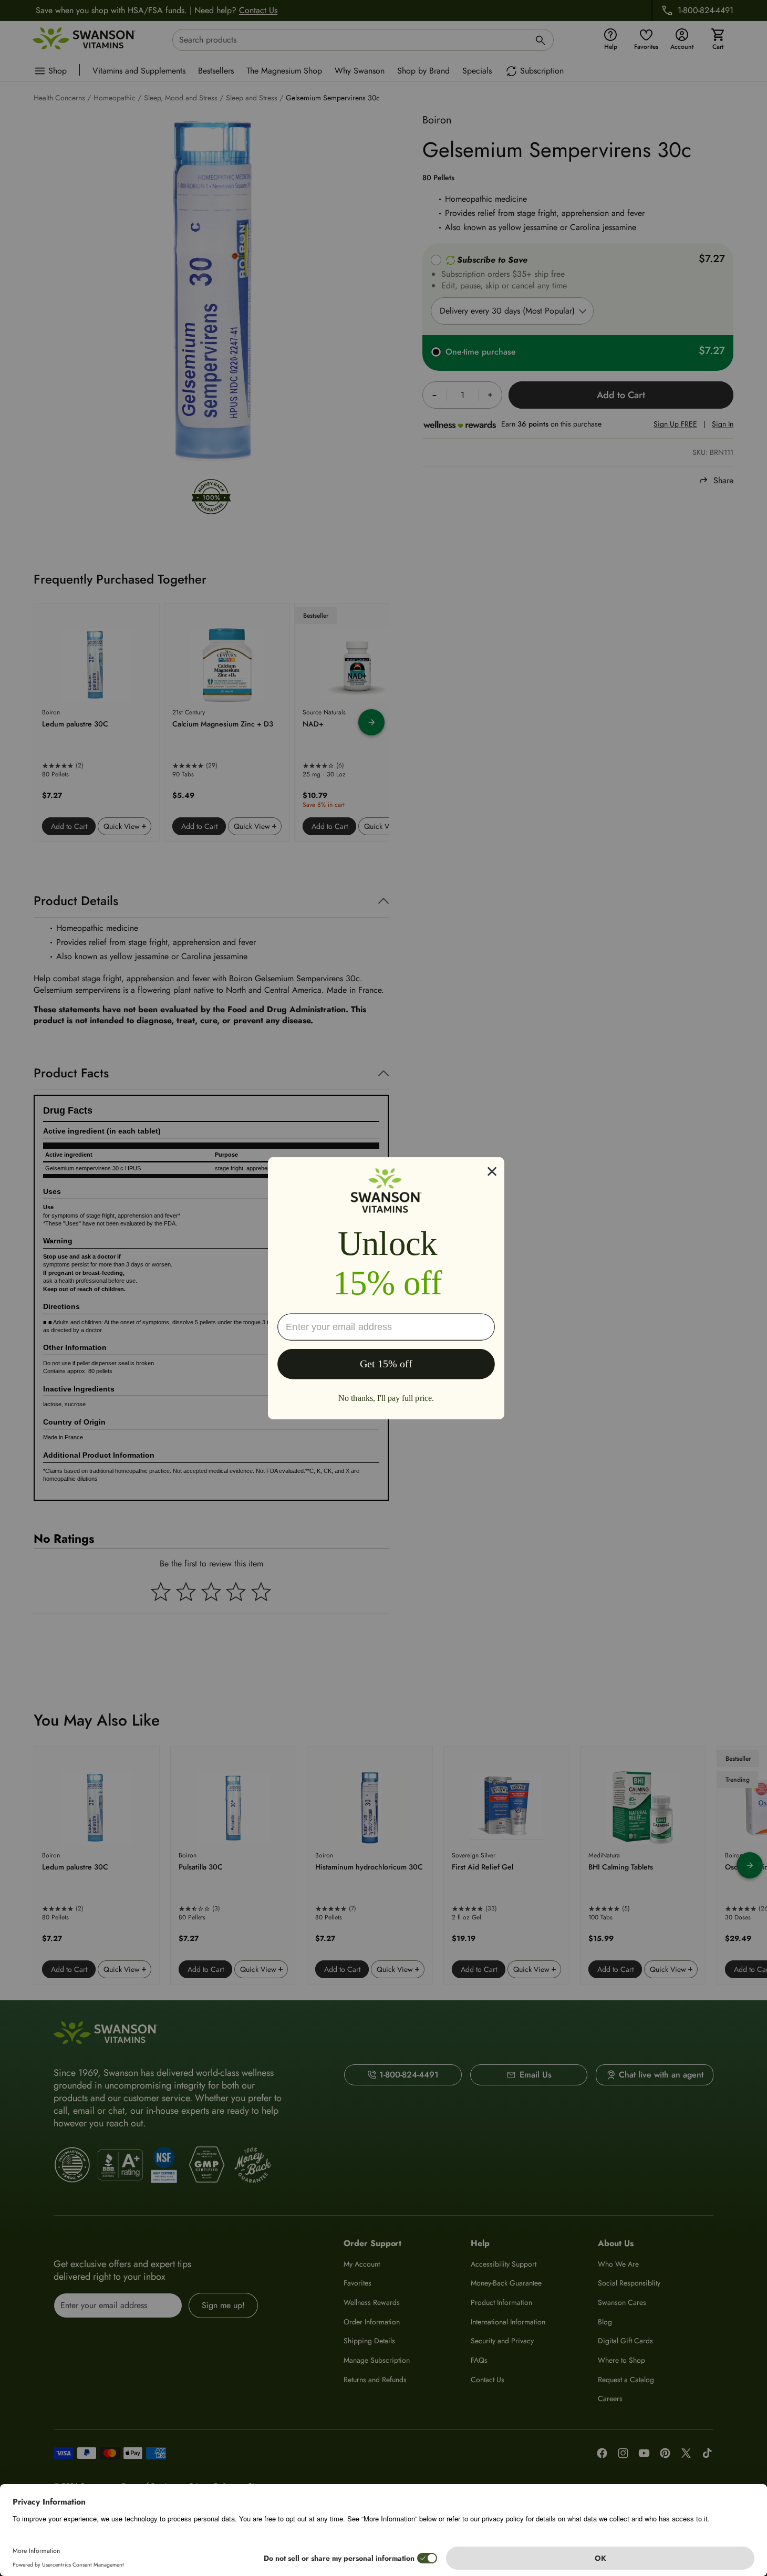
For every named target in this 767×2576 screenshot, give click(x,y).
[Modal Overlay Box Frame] (386, 1288)
